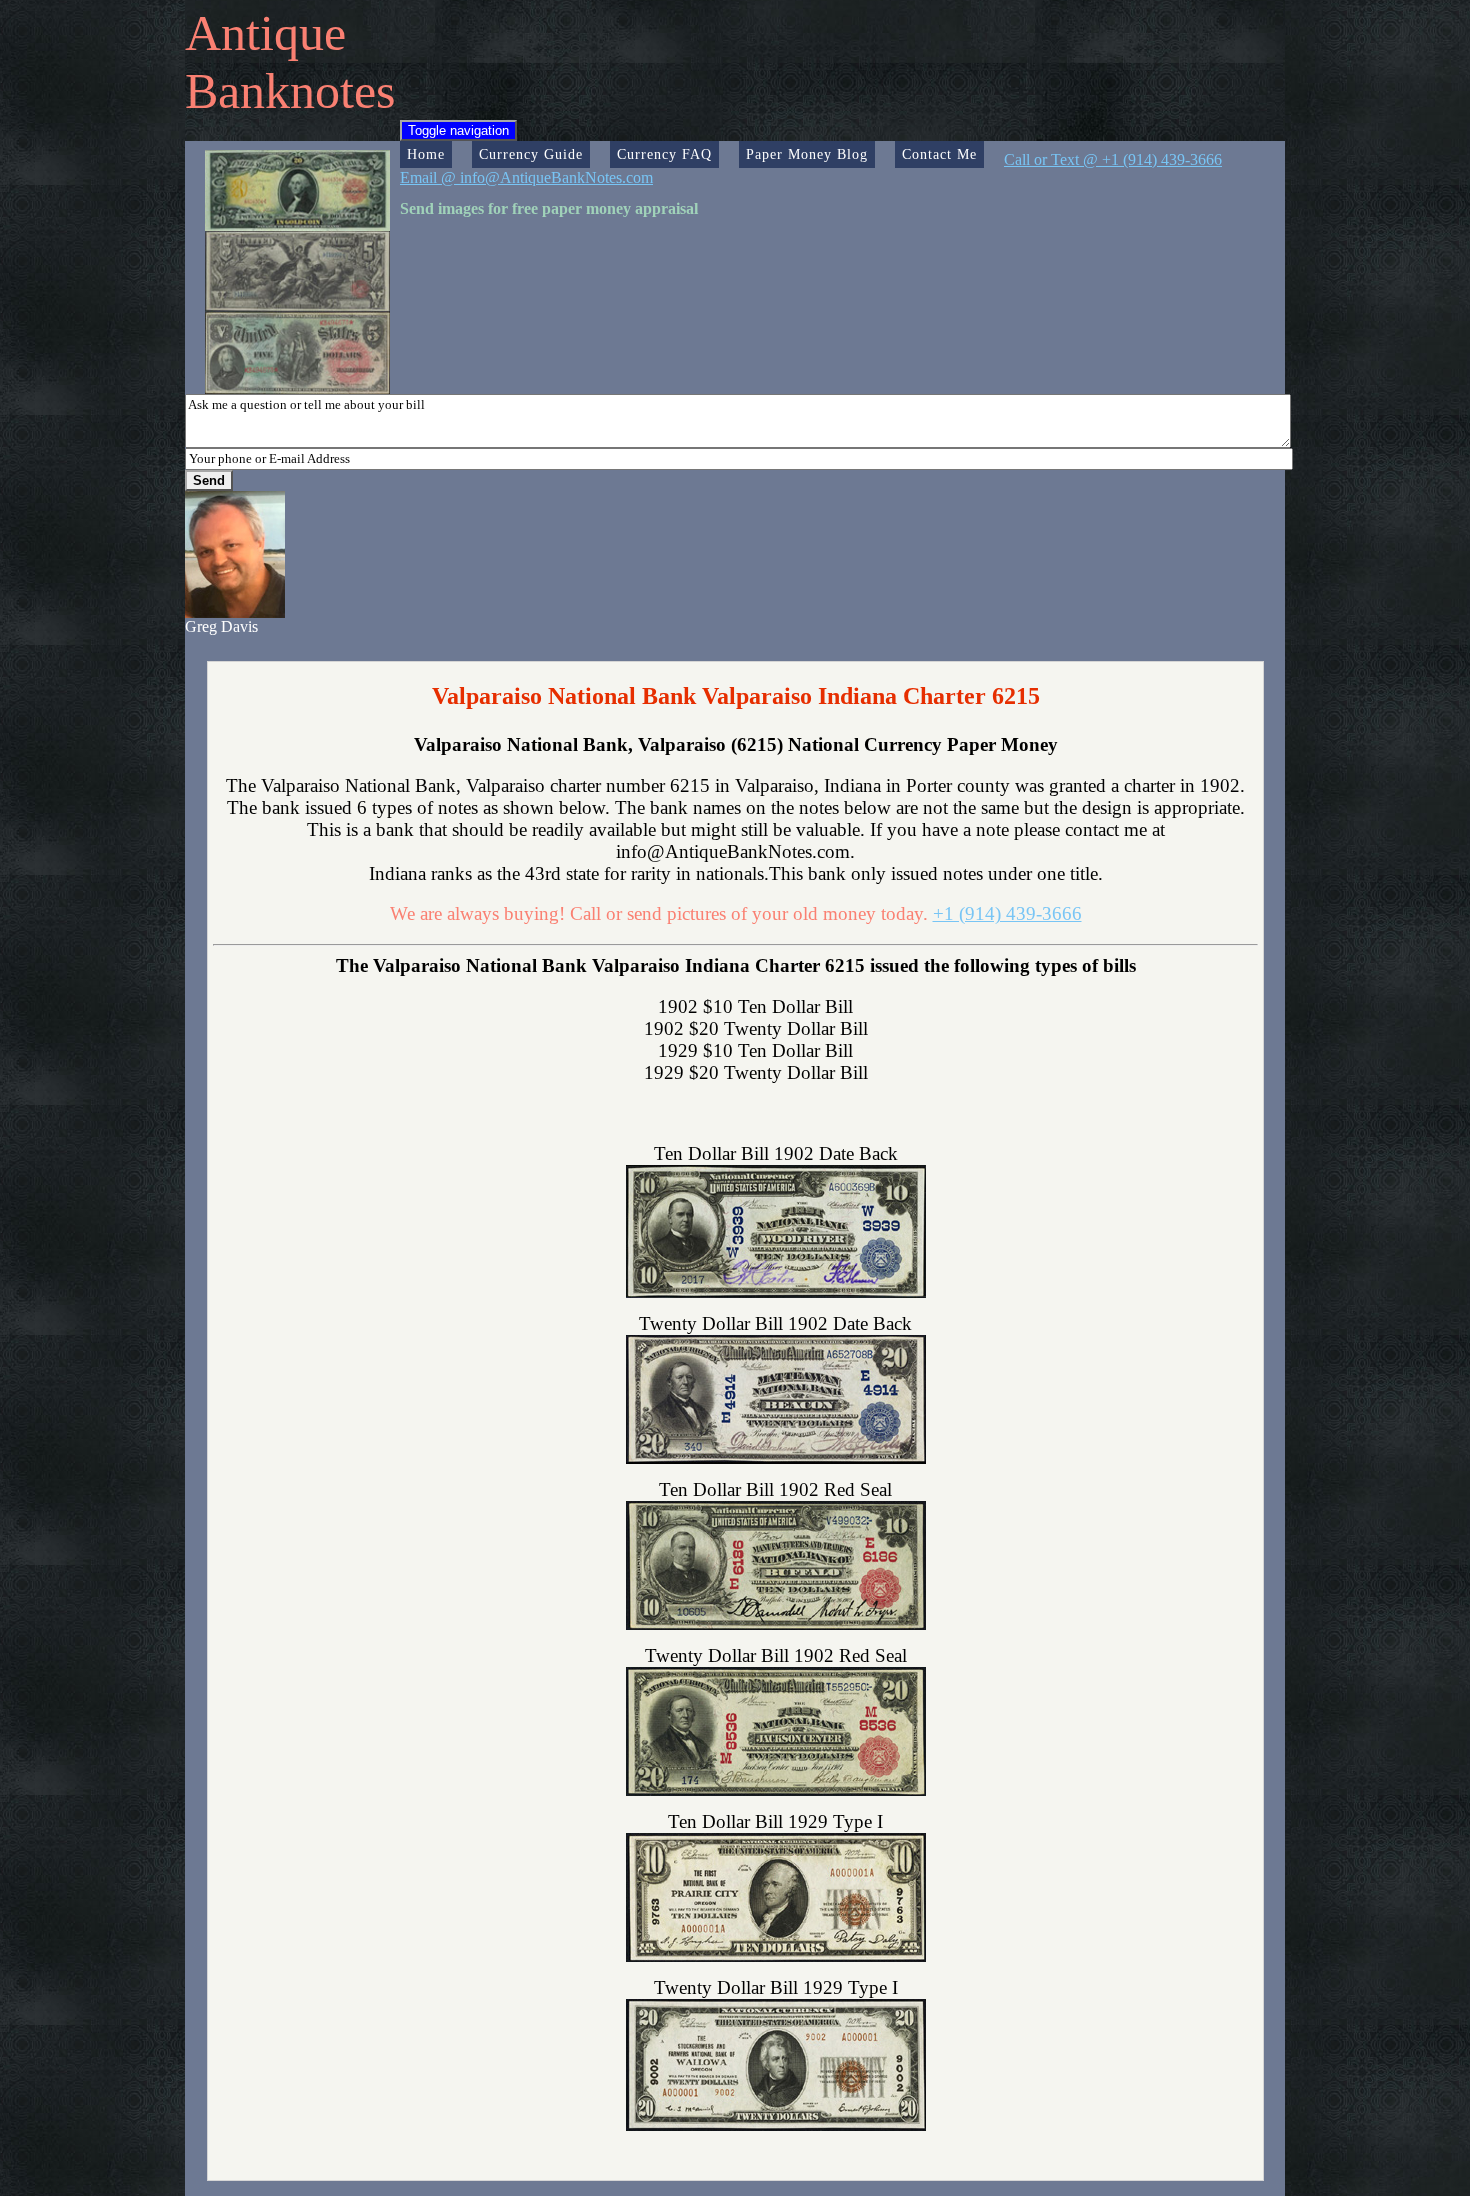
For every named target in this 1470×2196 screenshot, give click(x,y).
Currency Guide (531, 154)
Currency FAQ (664, 154)
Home (426, 154)
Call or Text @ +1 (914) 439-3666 (1113, 159)
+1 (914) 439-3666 (1007, 913)
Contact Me (939, 154)
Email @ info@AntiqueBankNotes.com (526, 177)
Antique (265, 33)
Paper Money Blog (807, 154)
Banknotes (290, 91)
